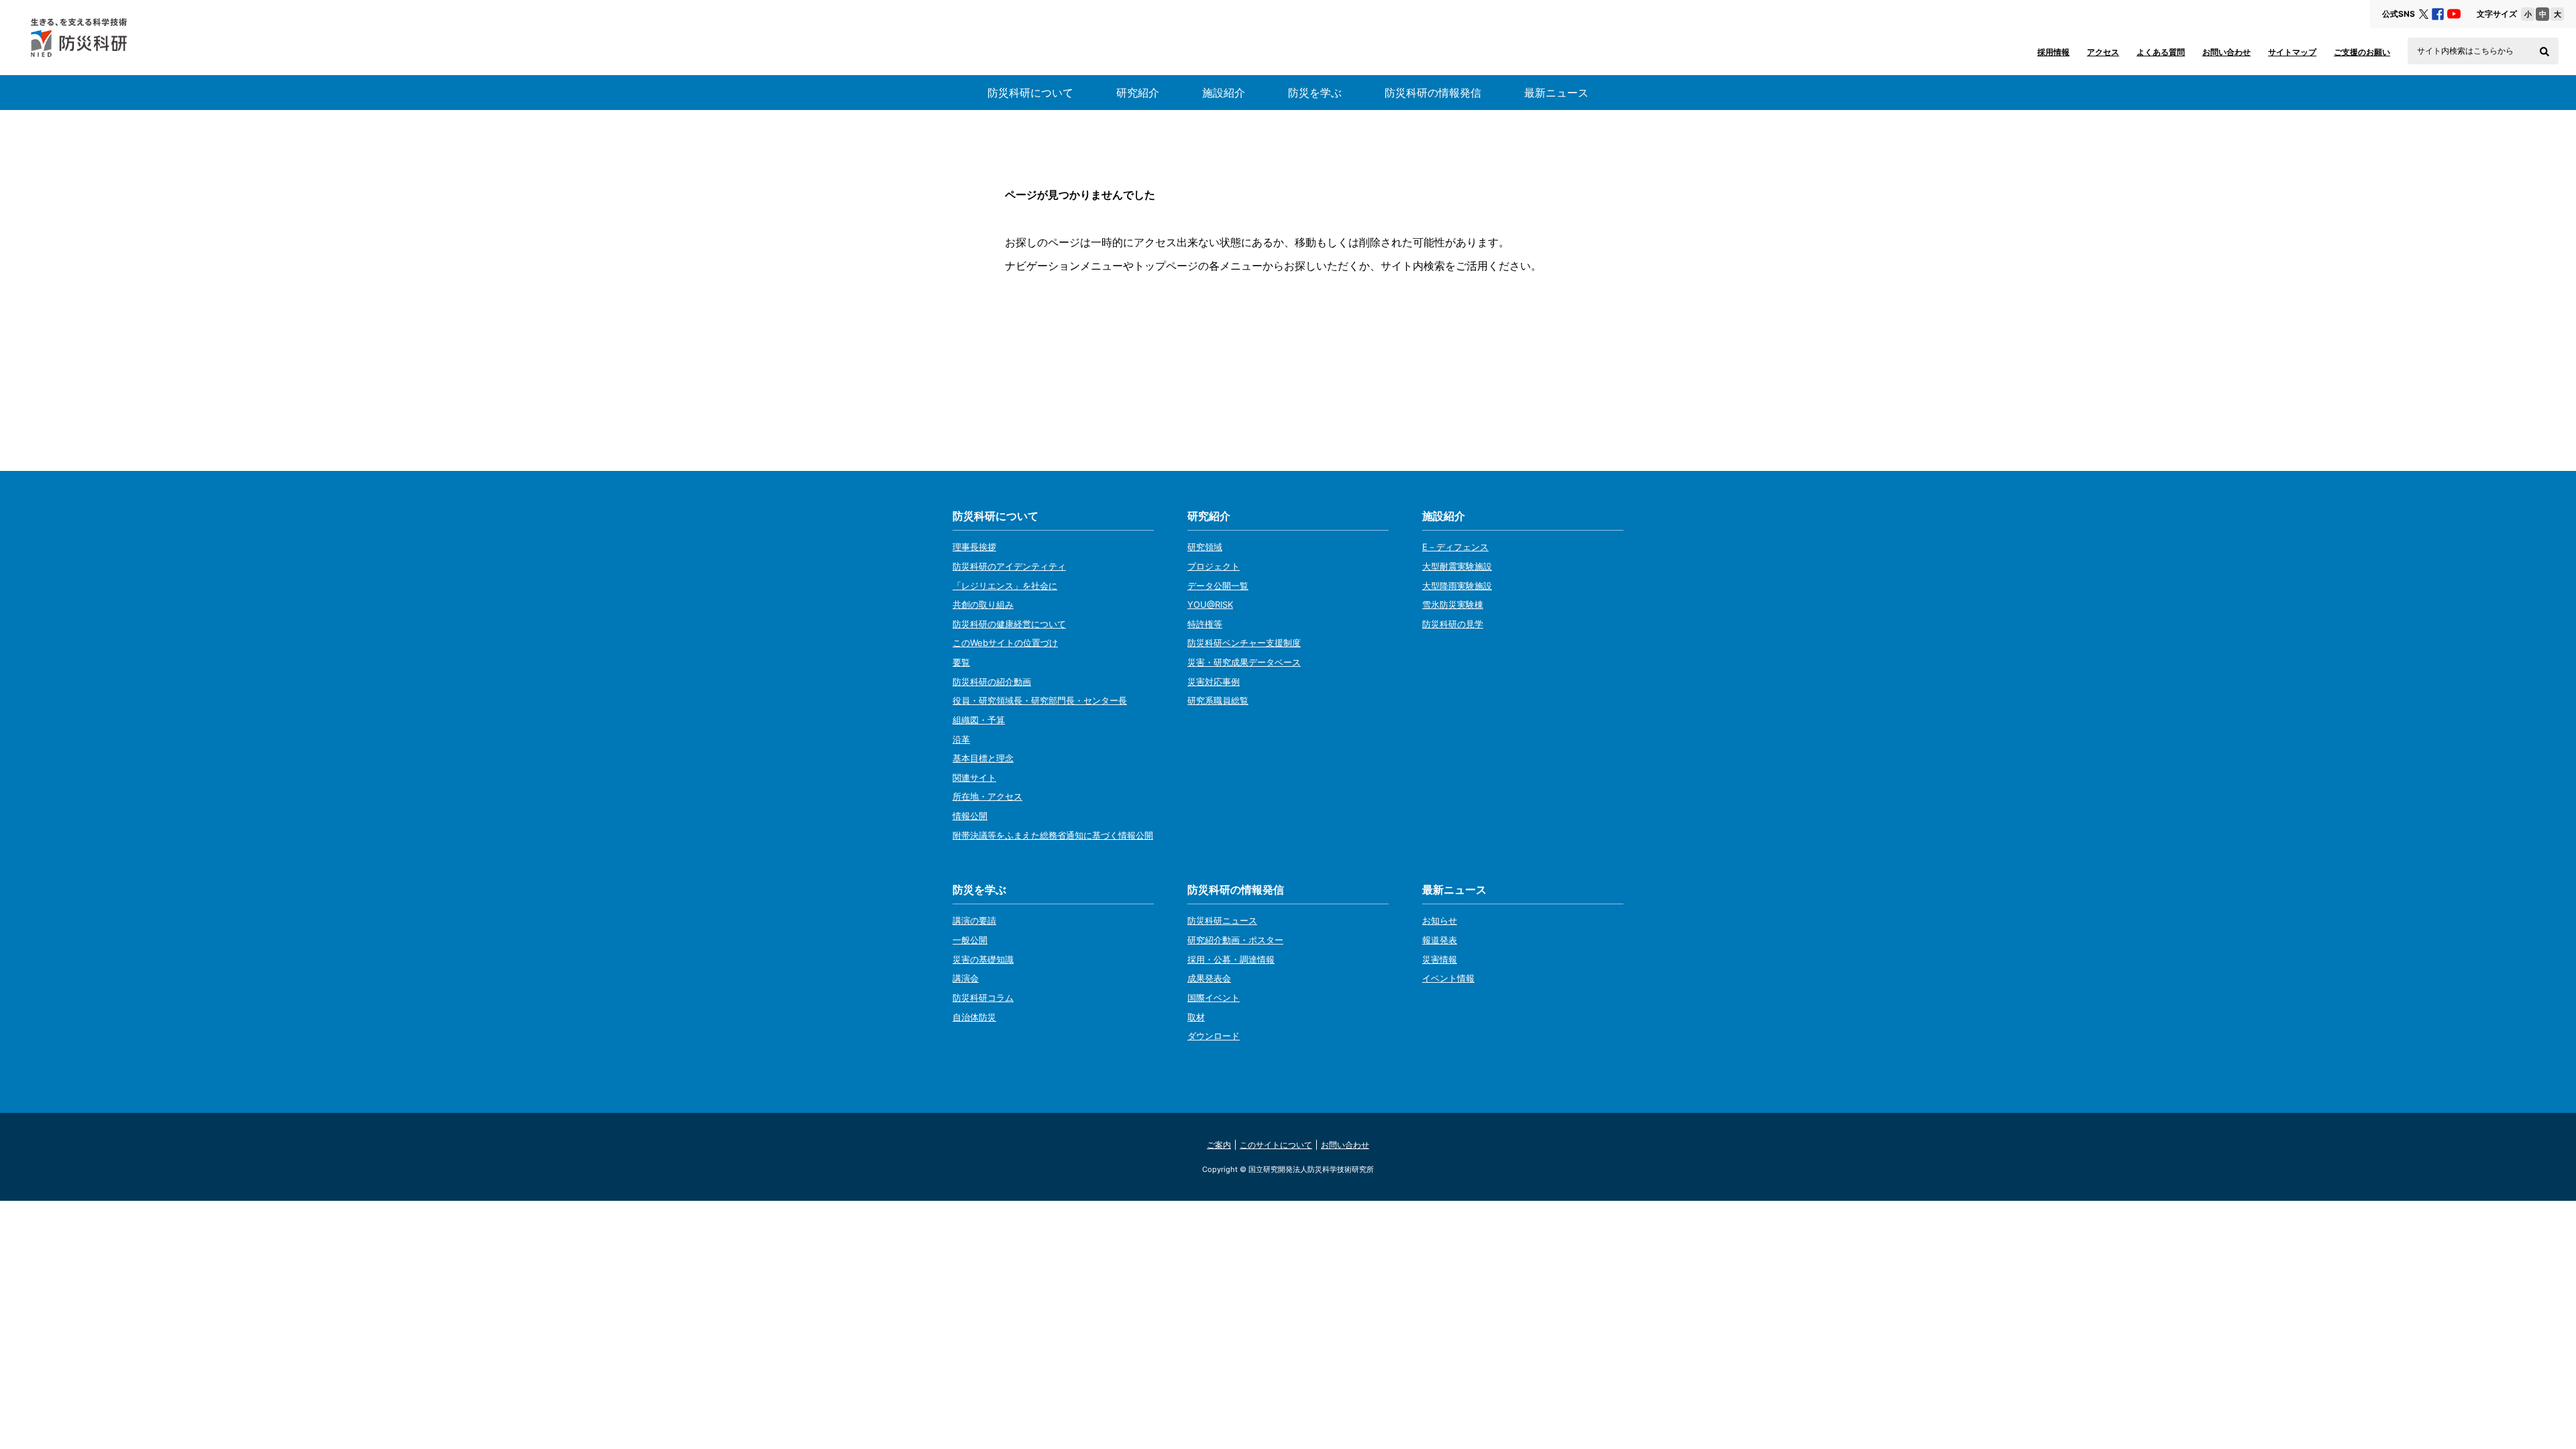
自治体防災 (974, 1017)
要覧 (961, 662)
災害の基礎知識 (983, 959)
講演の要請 (974, 920)
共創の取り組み (983, 604)
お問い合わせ (2226, 52)
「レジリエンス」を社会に (1005, 586)
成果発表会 (1209, 978)
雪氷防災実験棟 (1453, 604)
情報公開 (970, 816)
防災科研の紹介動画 (992, 682)
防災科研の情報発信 (1433, 93)
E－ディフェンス (1455, 547)
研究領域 (1205, 547)
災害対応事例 (1214, 682)
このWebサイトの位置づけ (1005, 643)
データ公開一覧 (1218, 586)
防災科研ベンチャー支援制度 (1244, 643)
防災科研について (1030, 93)
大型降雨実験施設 (1457, 586)
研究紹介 (1138, 93)
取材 (1196, 1017)
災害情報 (1440, 959)
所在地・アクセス (987, 796)
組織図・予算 (979, 720)
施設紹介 (1224, 93)
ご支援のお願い (2362, 52)
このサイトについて (1276, 1145)
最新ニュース (1556, 93)
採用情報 (2053, 52)
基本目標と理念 (983, 758)
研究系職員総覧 (1218, 700)
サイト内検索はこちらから (2465, 51)
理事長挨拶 (974, 547)
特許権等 (1205, 624)
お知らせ (1440, 920)
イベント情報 (1448, 978)
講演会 (966, 978)
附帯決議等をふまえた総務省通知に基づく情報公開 (1053, 835)
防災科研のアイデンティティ (1009, 566)
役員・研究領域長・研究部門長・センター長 (1040, 700)
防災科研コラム (983, 998)
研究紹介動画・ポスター (1235, 940)
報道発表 (1440, 940)
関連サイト (974, 777)
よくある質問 (2161, 52)
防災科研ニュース (1222, 920)
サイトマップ (2292, 52)
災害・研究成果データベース (1244, 662)
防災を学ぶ (1315, 93)
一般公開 (970, 940)
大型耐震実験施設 (1457, 566)
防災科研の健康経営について (1009, 624)
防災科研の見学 (1453, 624)
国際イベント (1214, 998)
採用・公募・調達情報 (1231, 959)
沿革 (961, 739)
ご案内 (1219, 1145)
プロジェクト (1214, 566)
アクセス (2103, 52)
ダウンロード (1214, 1036)
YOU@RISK (1210, 604)
